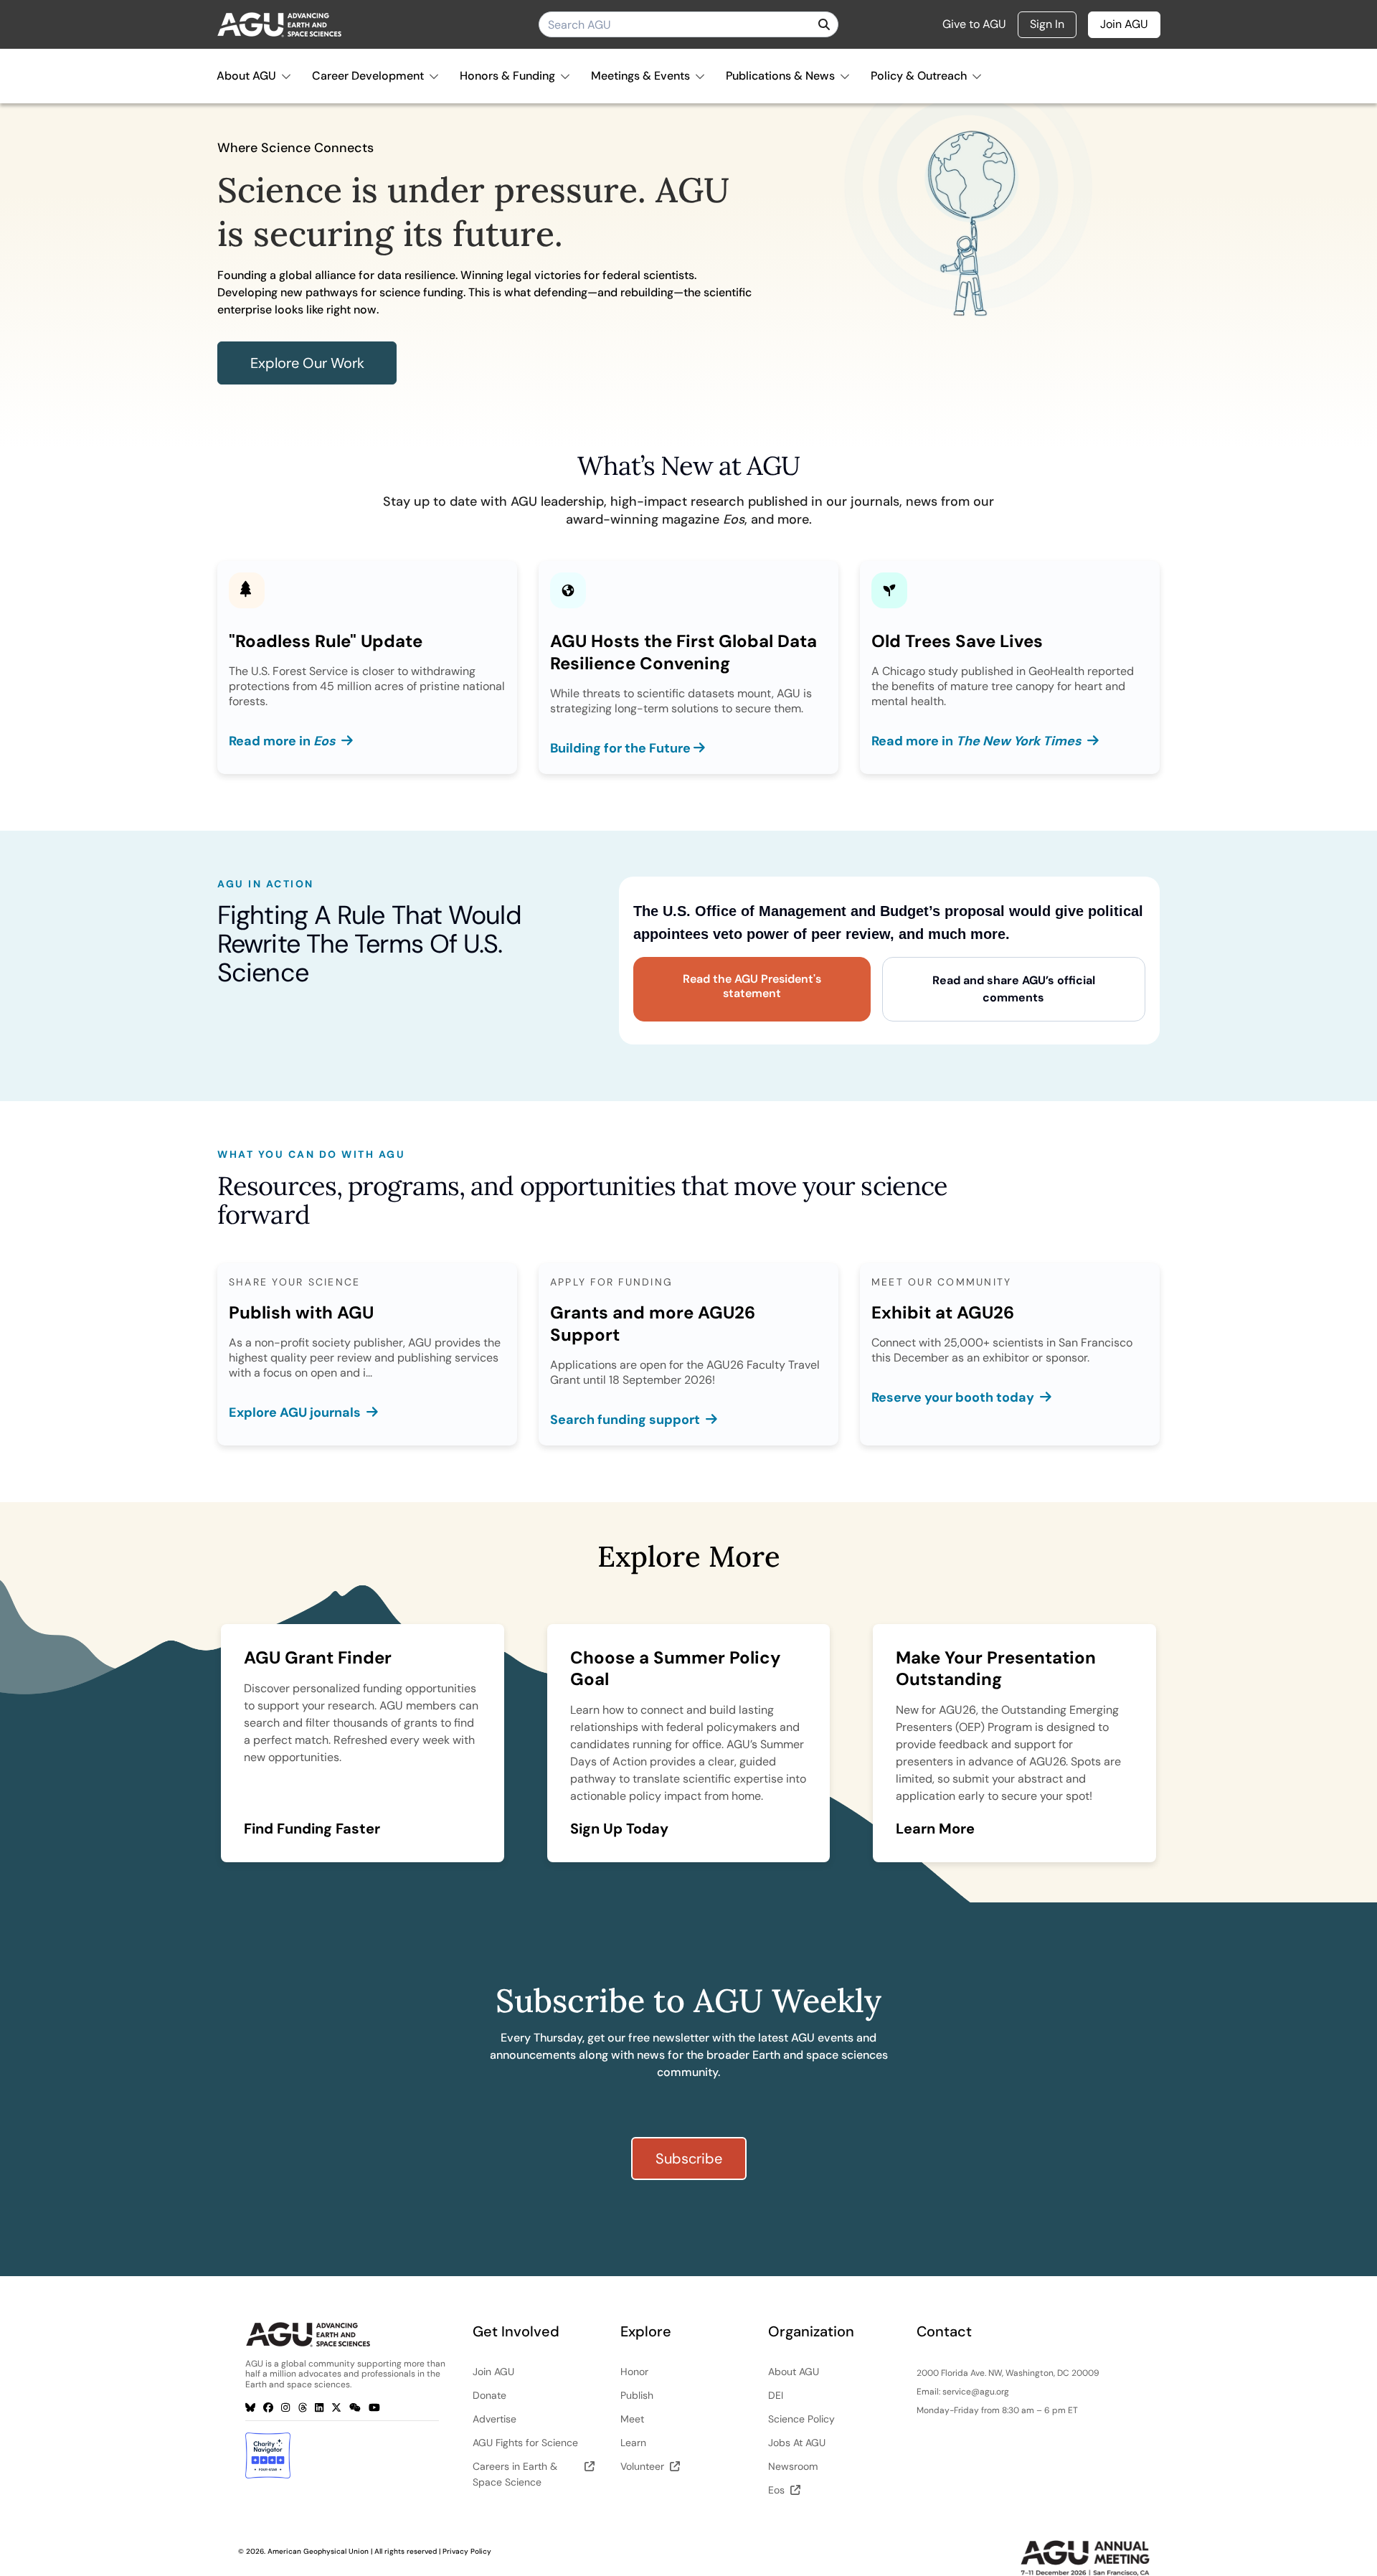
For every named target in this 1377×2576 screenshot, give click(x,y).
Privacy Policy (467, 2551)
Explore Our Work (307, 363)
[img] (824, 24)
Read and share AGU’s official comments (1014, 989)
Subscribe (689, 2159)
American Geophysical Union (318, 2551)
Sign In (1047, 24)
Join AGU (1124, 24)
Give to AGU (974, 24)
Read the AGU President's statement (752, 986)
